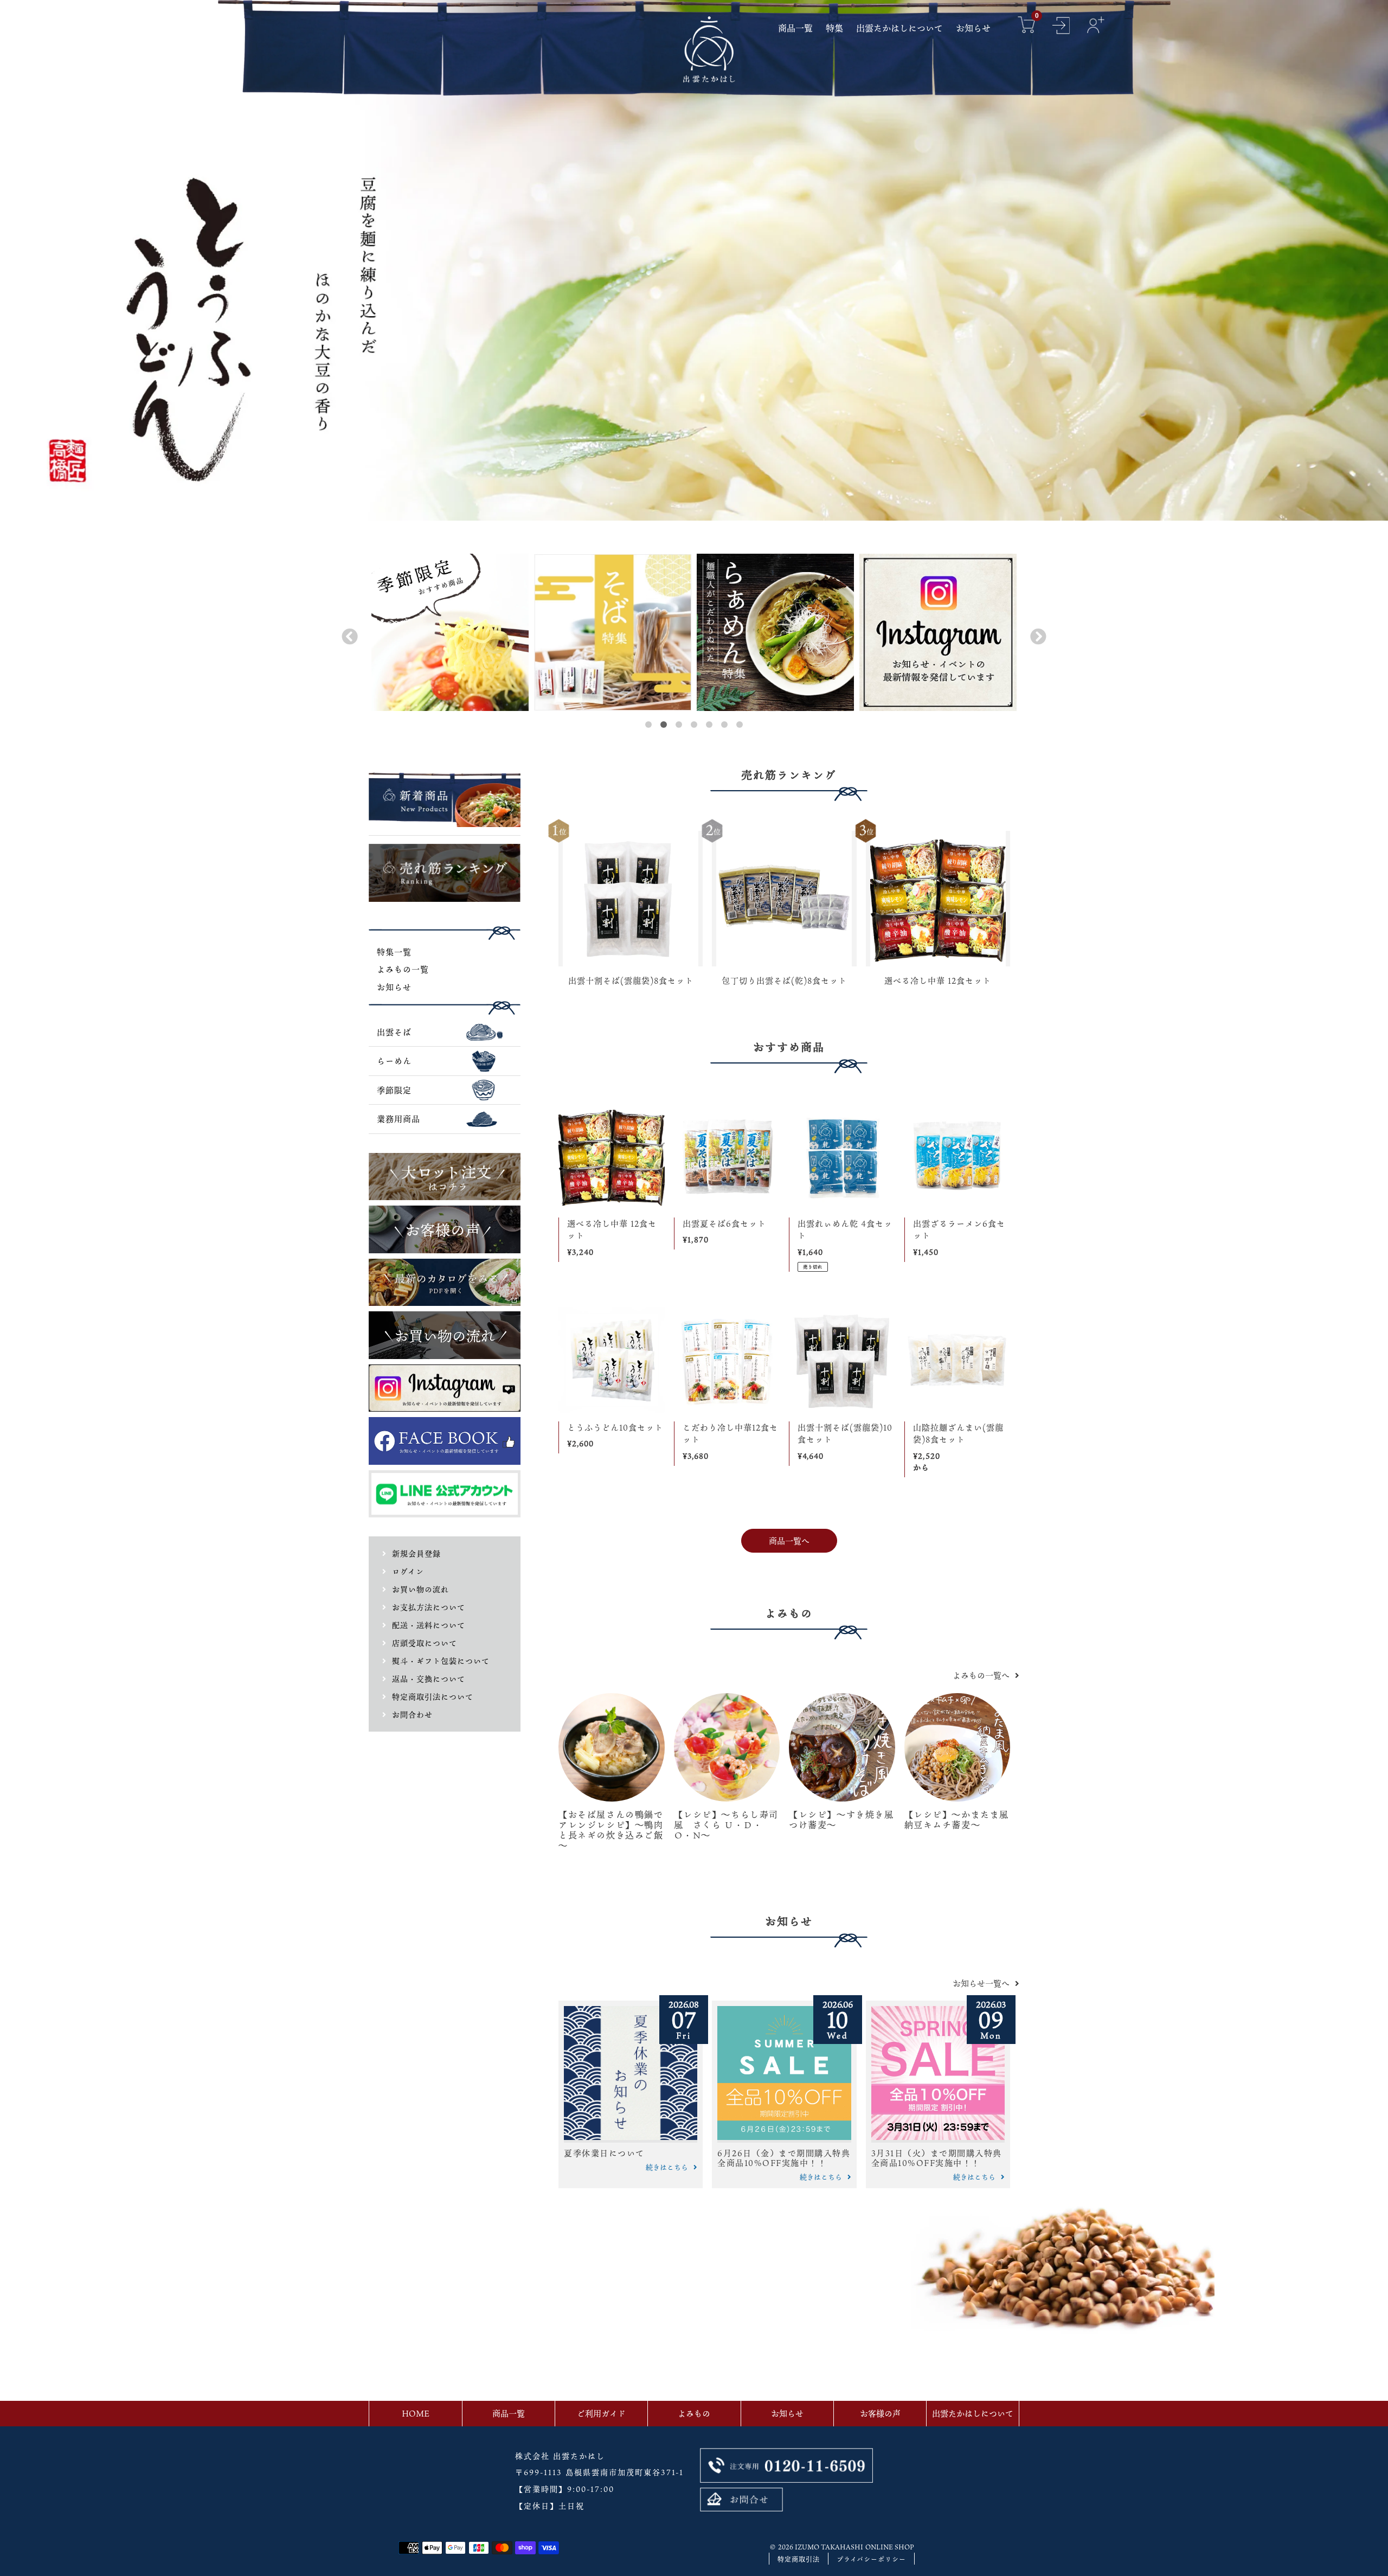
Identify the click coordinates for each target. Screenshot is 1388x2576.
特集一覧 (394, 952)
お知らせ (394, 987)
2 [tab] (664, 725)
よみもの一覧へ (981, 1675)
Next (1036, 634)
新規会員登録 (416, 1553)
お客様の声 (880, 2413)
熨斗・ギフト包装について (441, 1661)
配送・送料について (429, 1625)
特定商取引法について (433, 1697)
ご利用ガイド (601, 2413)
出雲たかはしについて (973, 2413)
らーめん (394, 1061)
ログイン (408, 1571)
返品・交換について (429, 1679)
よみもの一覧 (403, 969)
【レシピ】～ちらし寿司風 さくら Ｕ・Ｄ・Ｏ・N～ (727, 1825)
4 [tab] (694, 725)
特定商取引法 (799, 2559)
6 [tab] (724, 725)
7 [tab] (740, 725)
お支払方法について (429, 1607)
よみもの (694, 2413)
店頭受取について (425, 1643)
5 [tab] (709, 725)
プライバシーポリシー (871, 2559)
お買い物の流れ (420, 1589)
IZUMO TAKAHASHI (829, 2547)
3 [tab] (679, 725)
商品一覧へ (789, 1541)
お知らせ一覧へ (981, 1983)
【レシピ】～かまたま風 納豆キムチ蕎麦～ (962, 1820)
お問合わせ (412, 1715)
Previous (347, 634)
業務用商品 (399, 1119)
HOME (416, 2413)
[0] (1026, 26)
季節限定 (394, 1090)
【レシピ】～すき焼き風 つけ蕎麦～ (846, 1820)
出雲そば (394, 1032)
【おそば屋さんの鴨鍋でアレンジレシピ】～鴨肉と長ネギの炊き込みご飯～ (611, 1830)
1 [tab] (648, 725)
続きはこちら (667, 2167)
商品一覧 (509, 2413)
